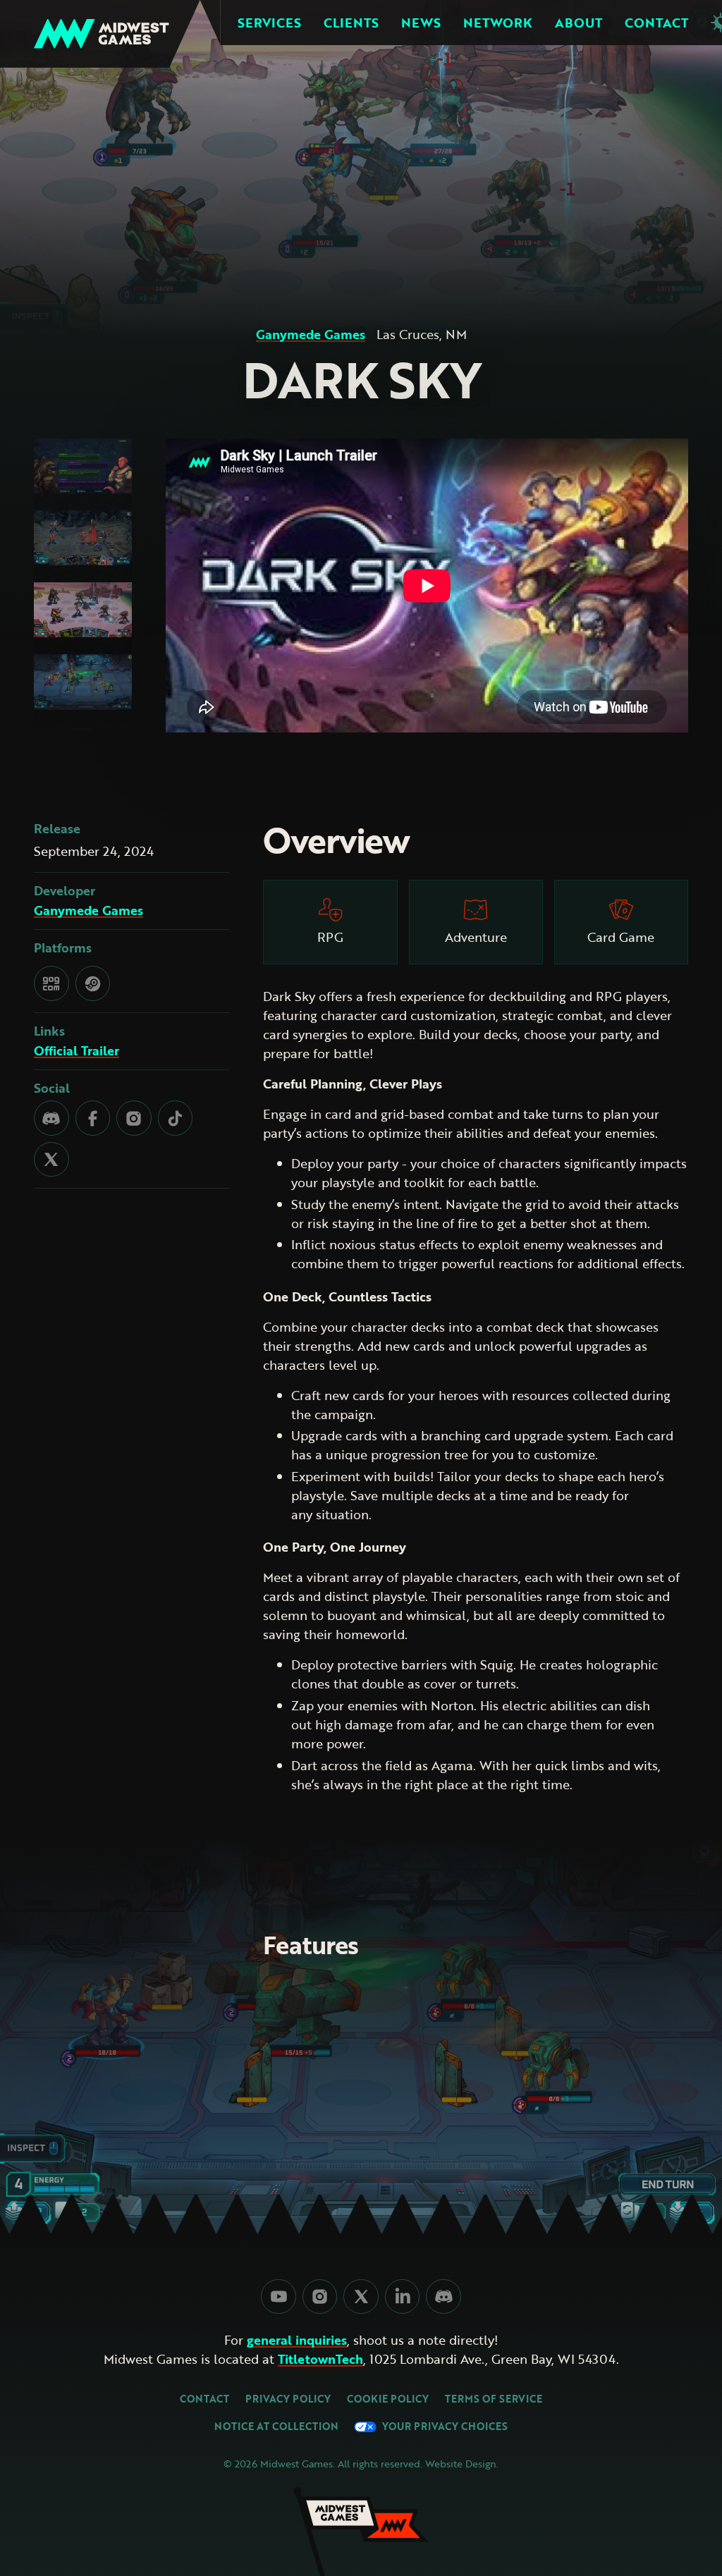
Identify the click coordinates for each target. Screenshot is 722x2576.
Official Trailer (77, 1051)
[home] (102, 34)
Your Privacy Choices (442, 2427)
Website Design (461, 2464)
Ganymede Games (311, 335)
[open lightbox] (83, 466)
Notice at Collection (276, 2427)
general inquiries (297, 2341)
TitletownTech (320, 2360)
